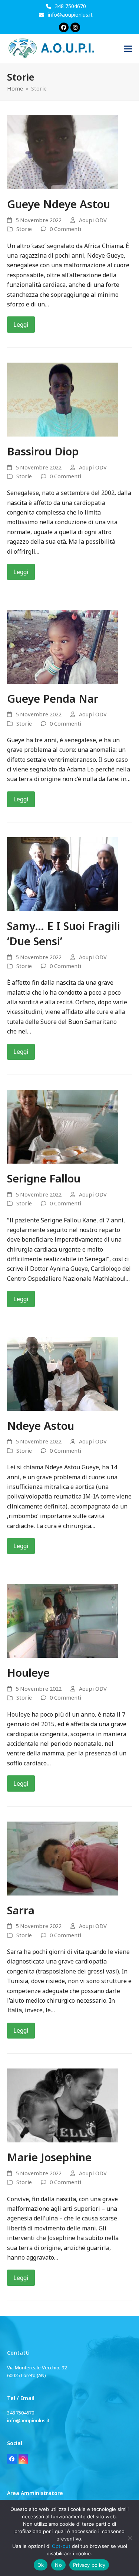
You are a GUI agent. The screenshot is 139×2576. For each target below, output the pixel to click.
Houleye (28, 1672)
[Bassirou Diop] (63, 399)
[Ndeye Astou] (63, 1373)
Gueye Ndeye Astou (59, 204)
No (58, 2565)
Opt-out (61, 2546)
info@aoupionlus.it (70, 15)
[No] (130, 2538)
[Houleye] (63, 1620)
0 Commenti (65, 229)
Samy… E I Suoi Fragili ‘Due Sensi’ (64, 933)
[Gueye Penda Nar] (63, 646)
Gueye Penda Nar (53, 698)
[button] (128, 49)
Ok (41, 2565)
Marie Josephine (49, 2157)
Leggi (21, 325)
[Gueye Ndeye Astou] (63, 152)
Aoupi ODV (93, 220)
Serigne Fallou (44, 1178)
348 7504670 (70, 6)
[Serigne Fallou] (63, 1126)
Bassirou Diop (43, 451)
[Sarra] (63, 1858)
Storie (24, 229)
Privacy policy (89, 2565)
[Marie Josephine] (63, 2105)
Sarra (21, 1910)
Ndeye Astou (41, 1426)
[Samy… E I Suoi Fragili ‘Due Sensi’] (63, 874)
